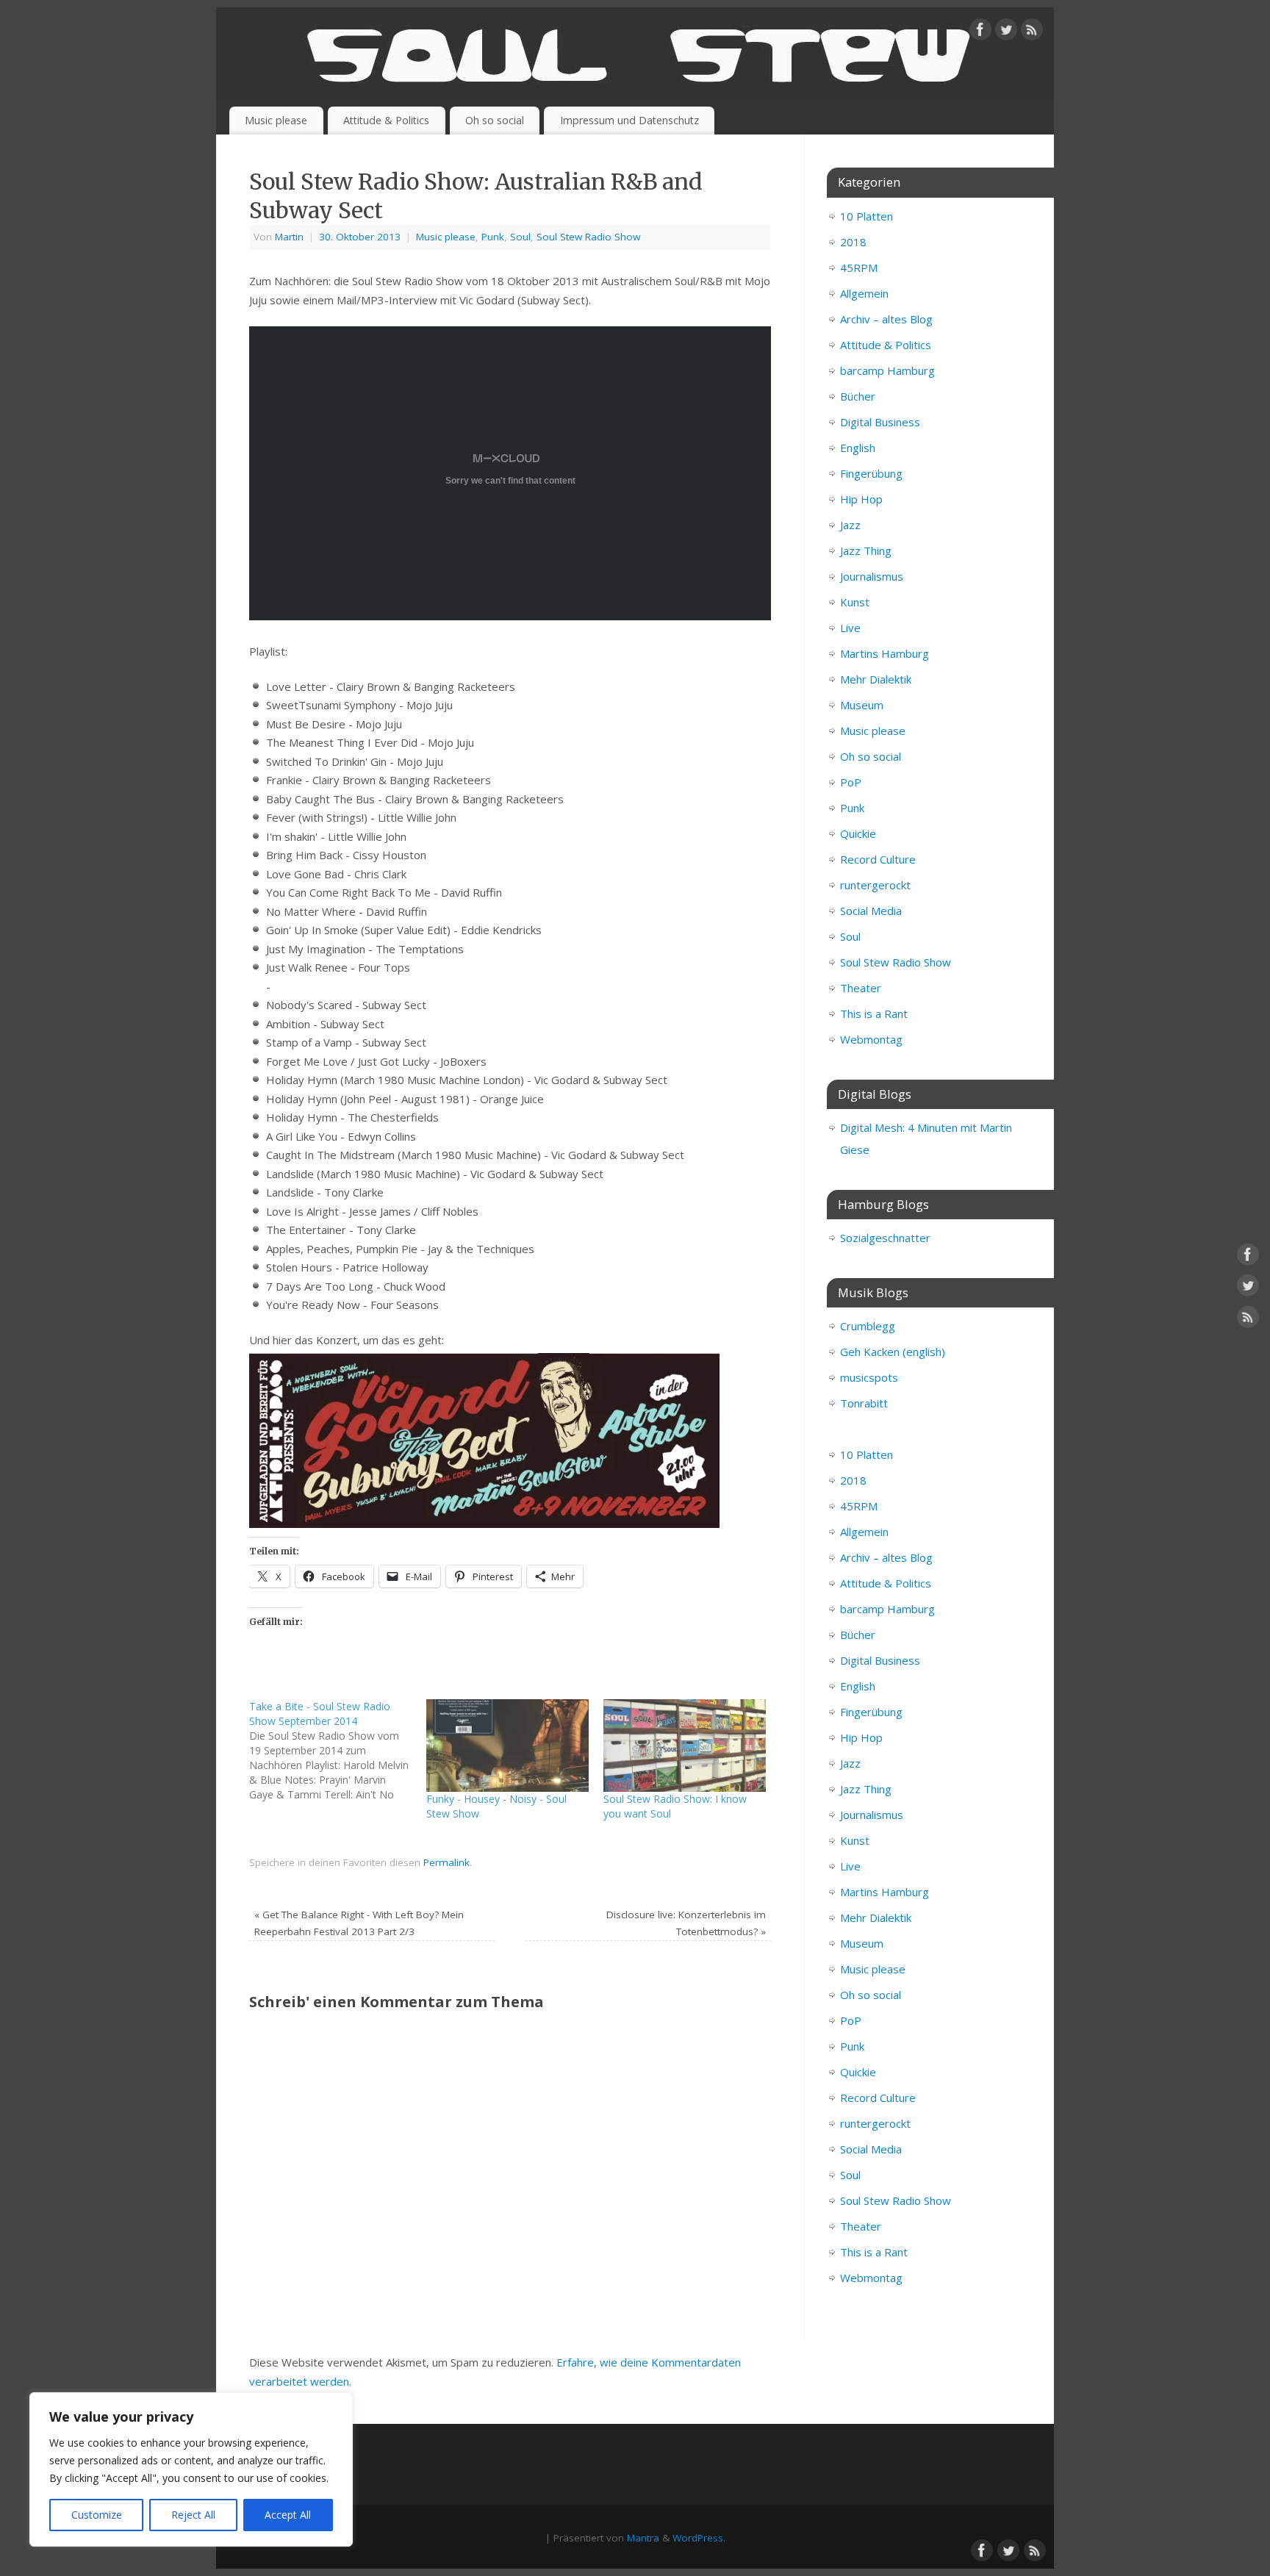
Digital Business (880, 422)
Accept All (288, 2515)
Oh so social (495, 120)
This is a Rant (874, 1013)
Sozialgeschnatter (885, 1238)
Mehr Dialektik (876, 679)
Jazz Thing (866, 550)
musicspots (869, 1377)
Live (850, 628)
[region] (191, 2469)
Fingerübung (871, 473)
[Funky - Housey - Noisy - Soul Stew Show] (507, 1746)
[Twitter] (1006, 32)
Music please (276, 120)
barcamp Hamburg (887, 370)
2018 (853, 242)
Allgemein (864, 293)
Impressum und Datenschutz (629, 120)
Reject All (193, 2515)
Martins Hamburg (885, 653)
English (858, 448)
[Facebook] (980, 32)
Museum (862, 705)
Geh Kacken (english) (893, 1352)
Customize (97, 2515)
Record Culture (878, 859)
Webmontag (871, 1039)
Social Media (871, 911)
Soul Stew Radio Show (588, 237)
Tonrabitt (864, 1403)
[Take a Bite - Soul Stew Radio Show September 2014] (338, 1751)
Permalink (446, 1862)
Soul (520, 237)
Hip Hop (861, 499)
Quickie (858, 833)
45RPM (859, 268)
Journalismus (872, 576)
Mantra (643, 2538)
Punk (493, 237)
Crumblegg (868, 1326)
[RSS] (1032, 32)
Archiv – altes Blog (886, 319)
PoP (851, 782)
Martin (289, 237)
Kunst (855, 602)
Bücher (858, 396)
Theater (861, 988)
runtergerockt (875, 885)
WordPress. (699, 2538)
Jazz (850, 525)
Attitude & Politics (386, 120)
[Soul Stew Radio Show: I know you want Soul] (685, 1746)
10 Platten (867, 216)
